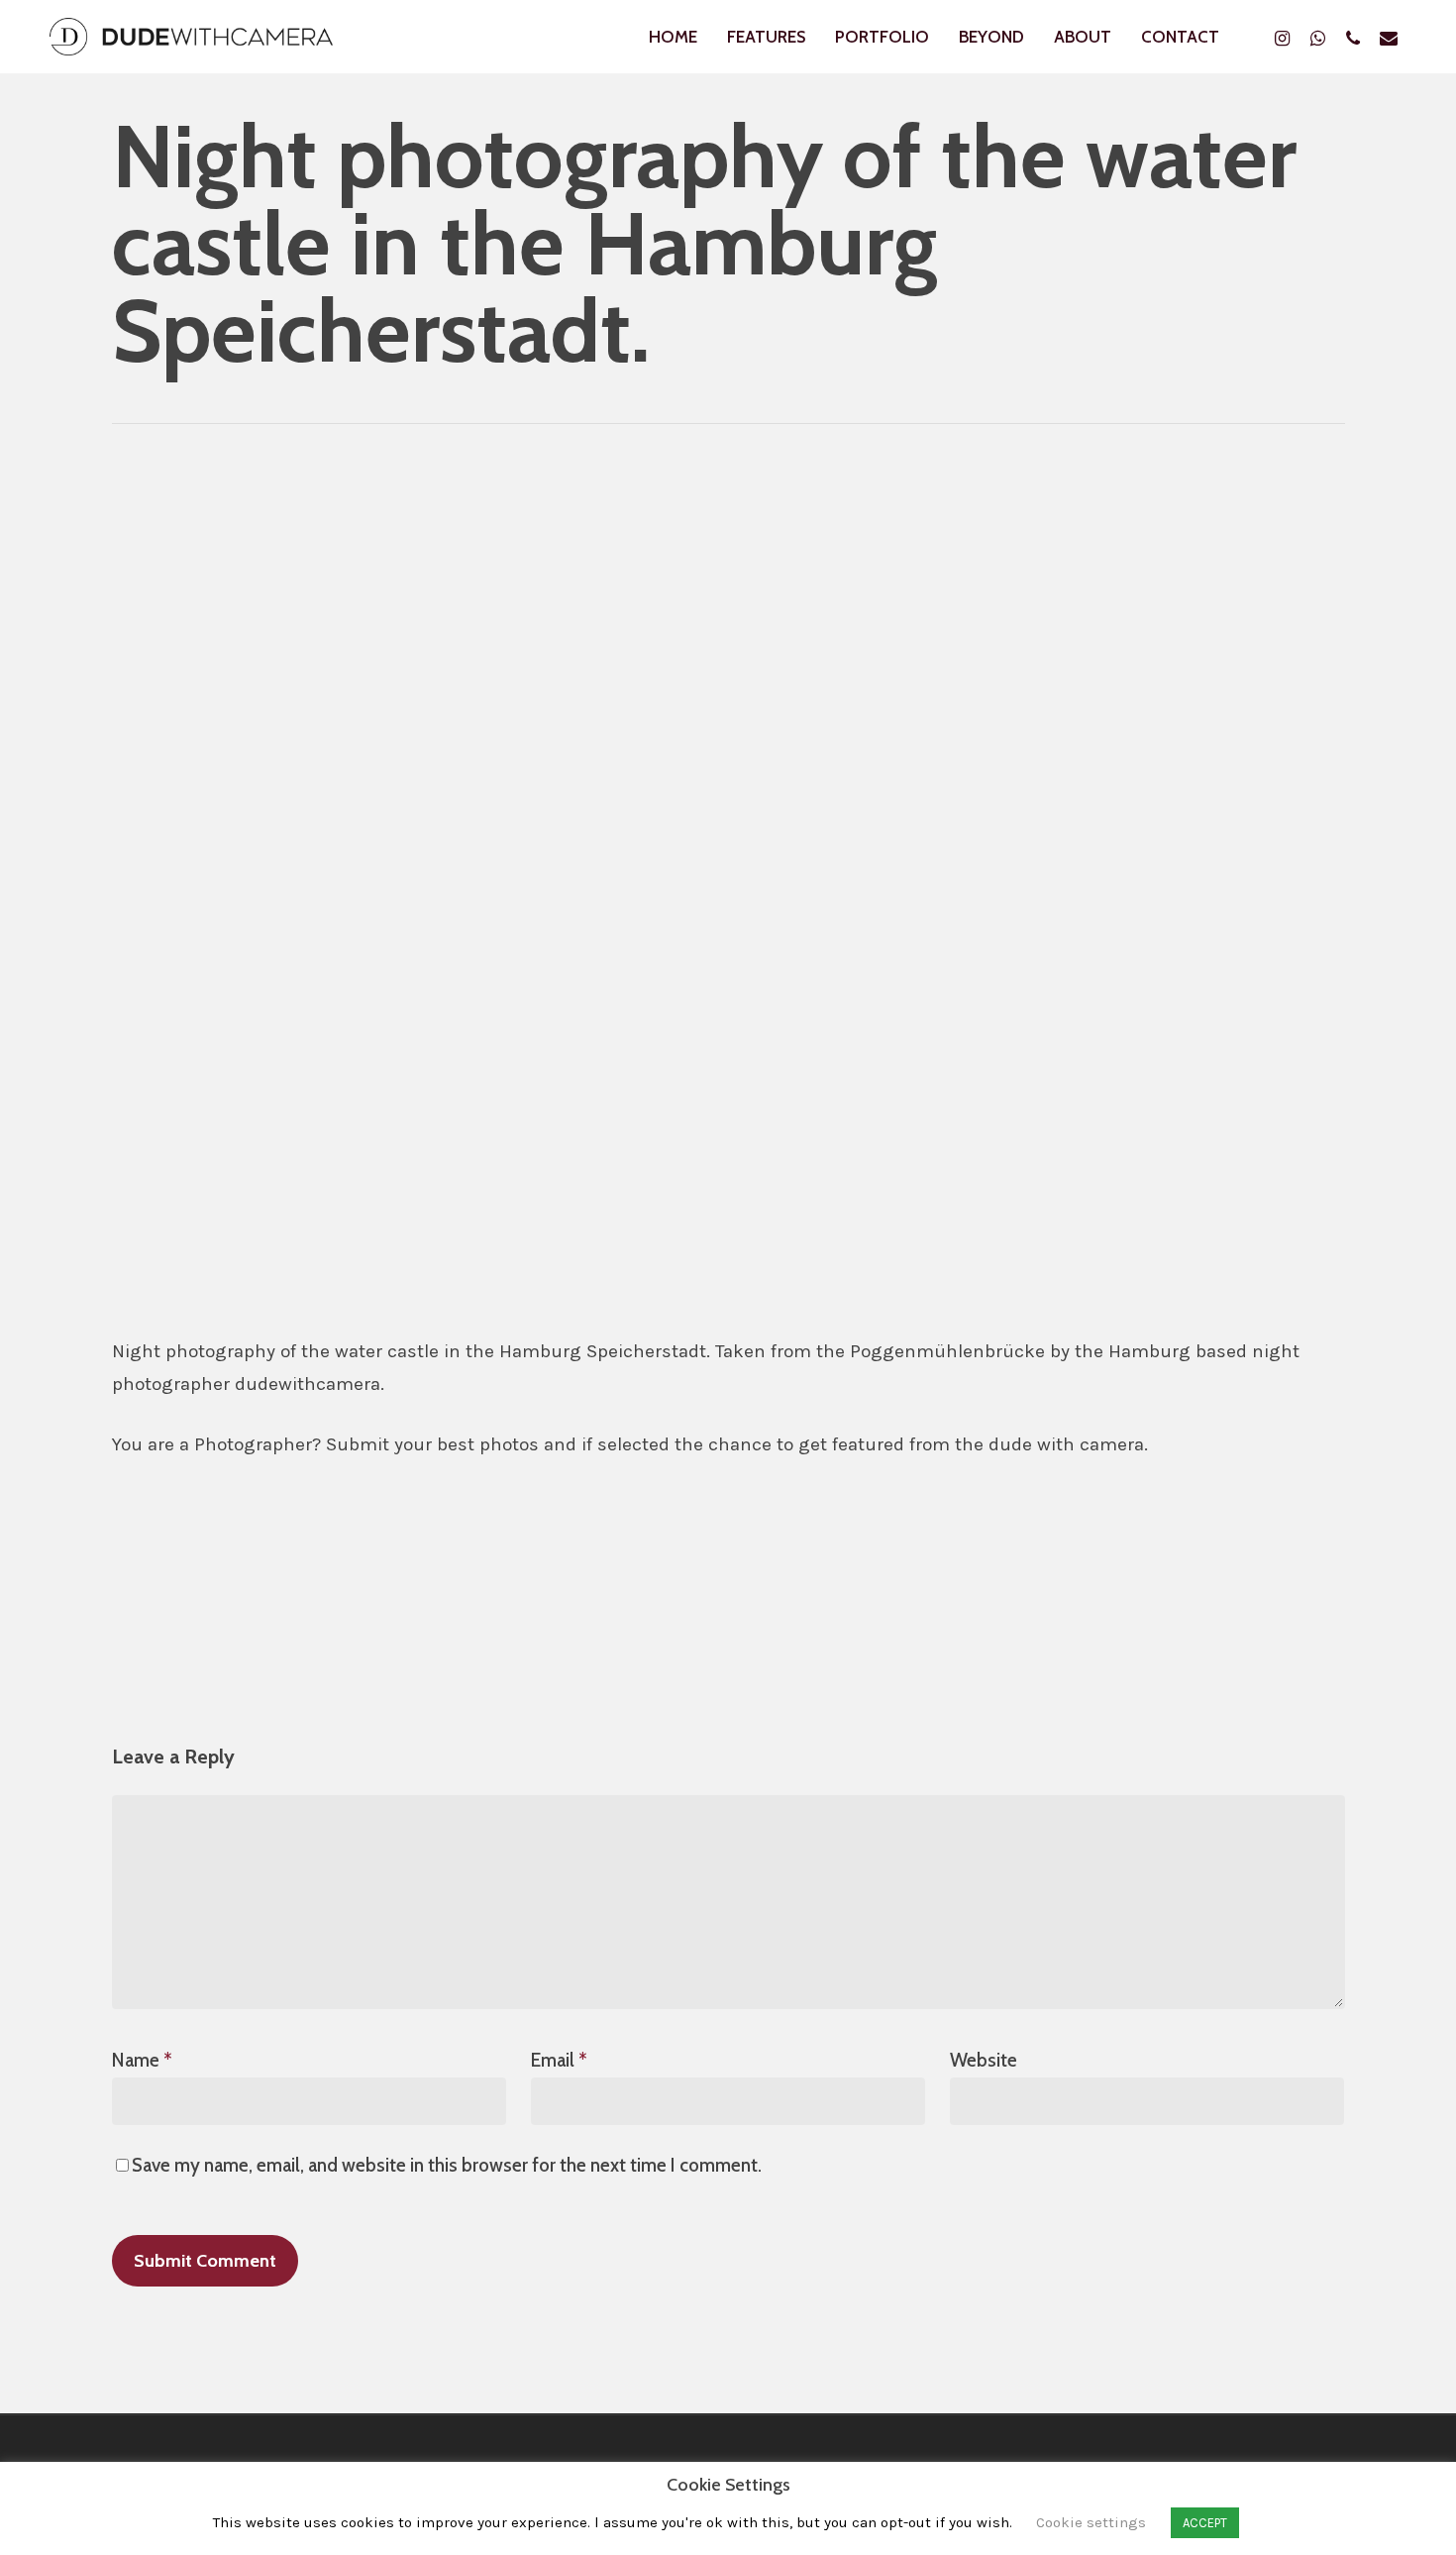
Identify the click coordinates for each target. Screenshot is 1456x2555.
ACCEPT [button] (1205, 2523)
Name (142, 2060)
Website (984, 2060)
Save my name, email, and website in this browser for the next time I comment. (447, 2165)
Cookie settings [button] (1091, 2522)
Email (559, 2060)
